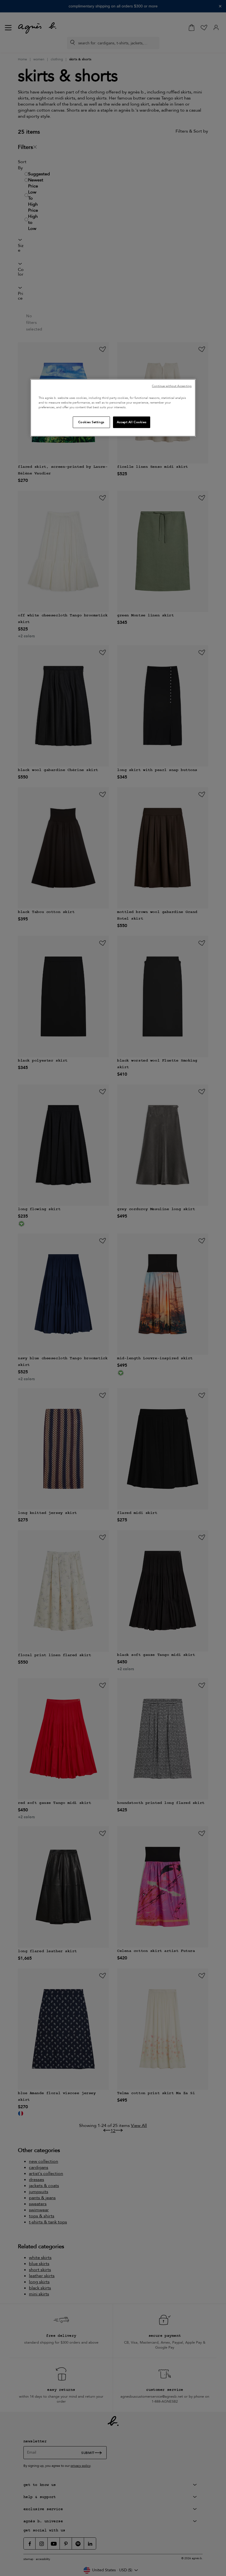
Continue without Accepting (172, 386)
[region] (113, 408)
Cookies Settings (91, 422)
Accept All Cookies (132, 422)
